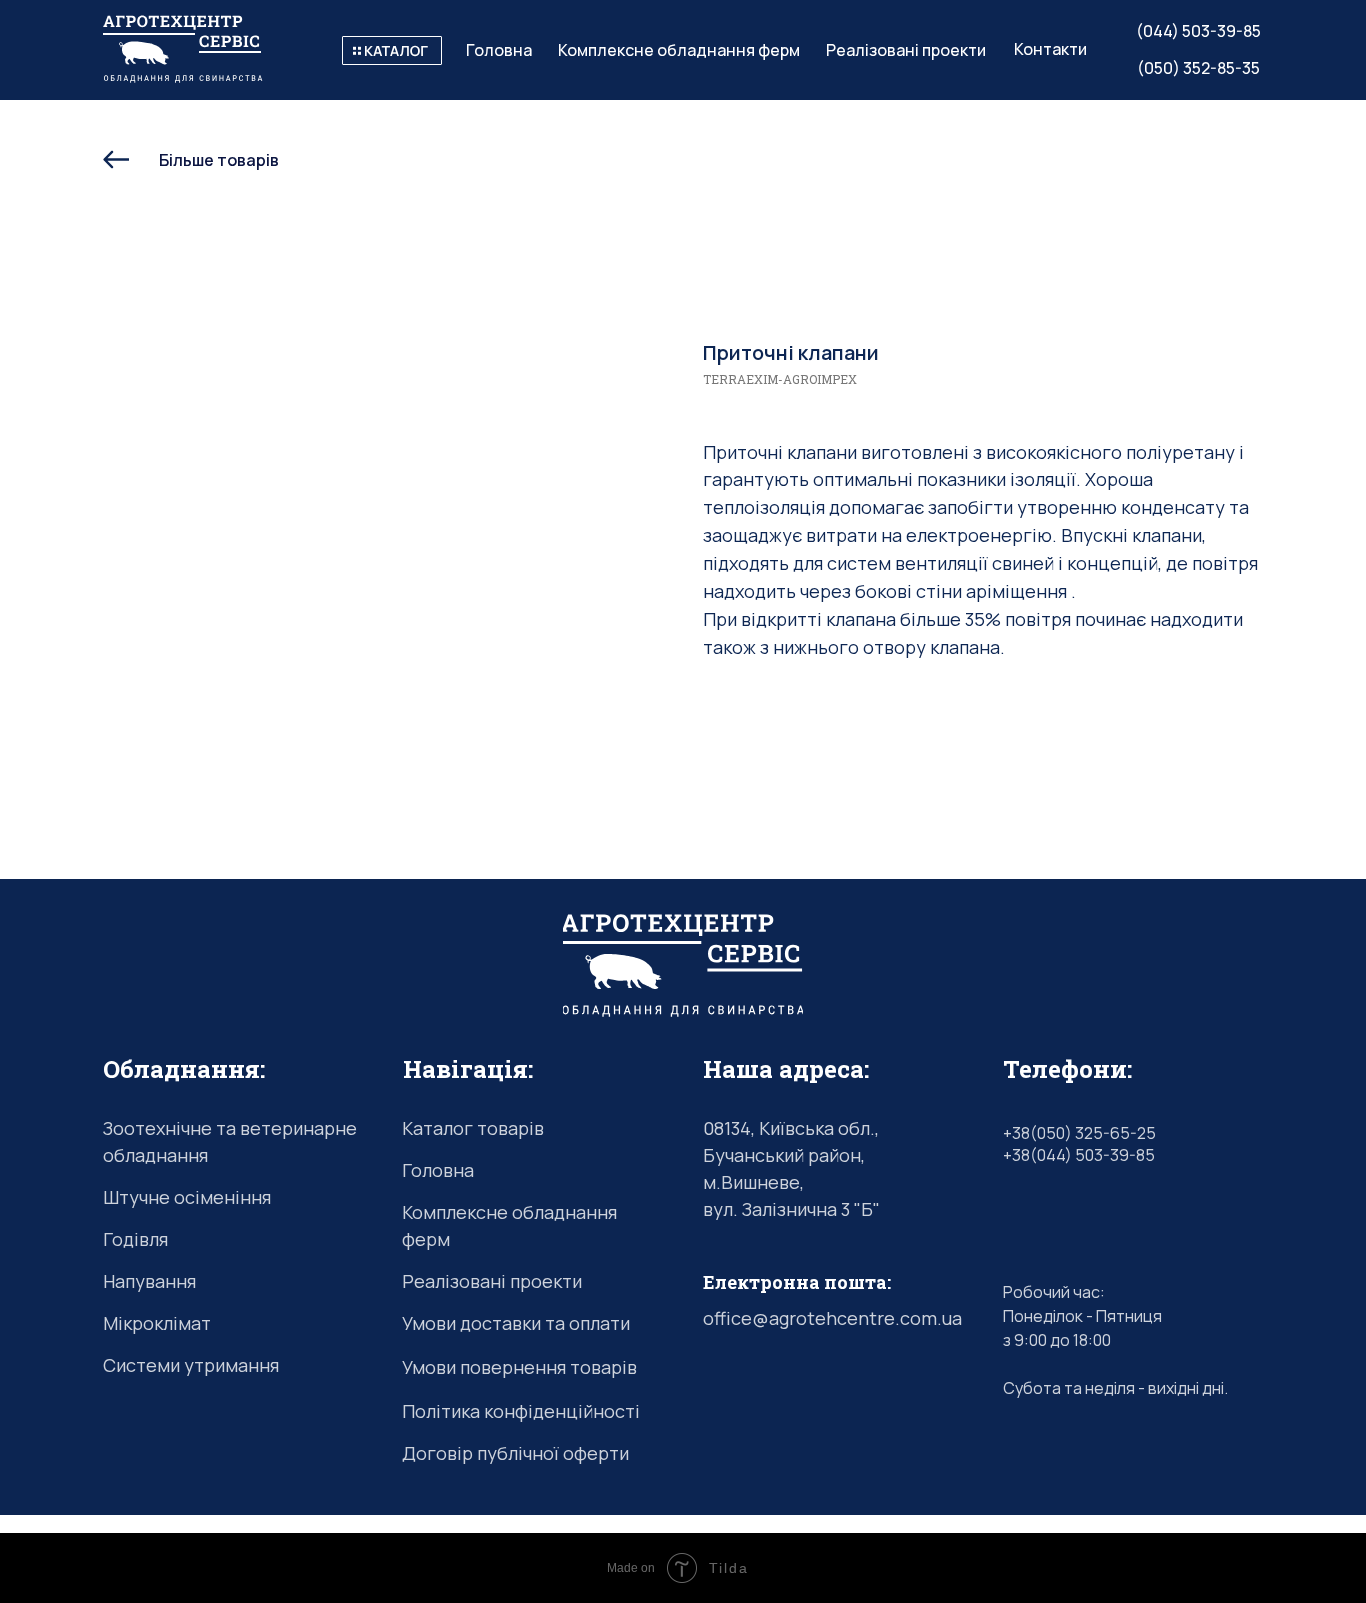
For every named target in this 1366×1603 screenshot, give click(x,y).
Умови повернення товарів (519, 1367)
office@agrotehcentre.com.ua (832, 1318)
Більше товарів (219, 160)
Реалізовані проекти (492, 1281)
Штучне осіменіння (187, 1197)
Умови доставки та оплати (516, 1323)
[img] (392, 50)
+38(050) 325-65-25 (1079, 1133)
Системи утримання (191, 1365)
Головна (438, 1170)
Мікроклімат (157, 1323)
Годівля (135, 1239)
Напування (149, 1281)
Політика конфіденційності (521, 1411)
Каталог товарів (473, 1128)
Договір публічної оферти (515, 1453)
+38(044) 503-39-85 (1079, 1155)
